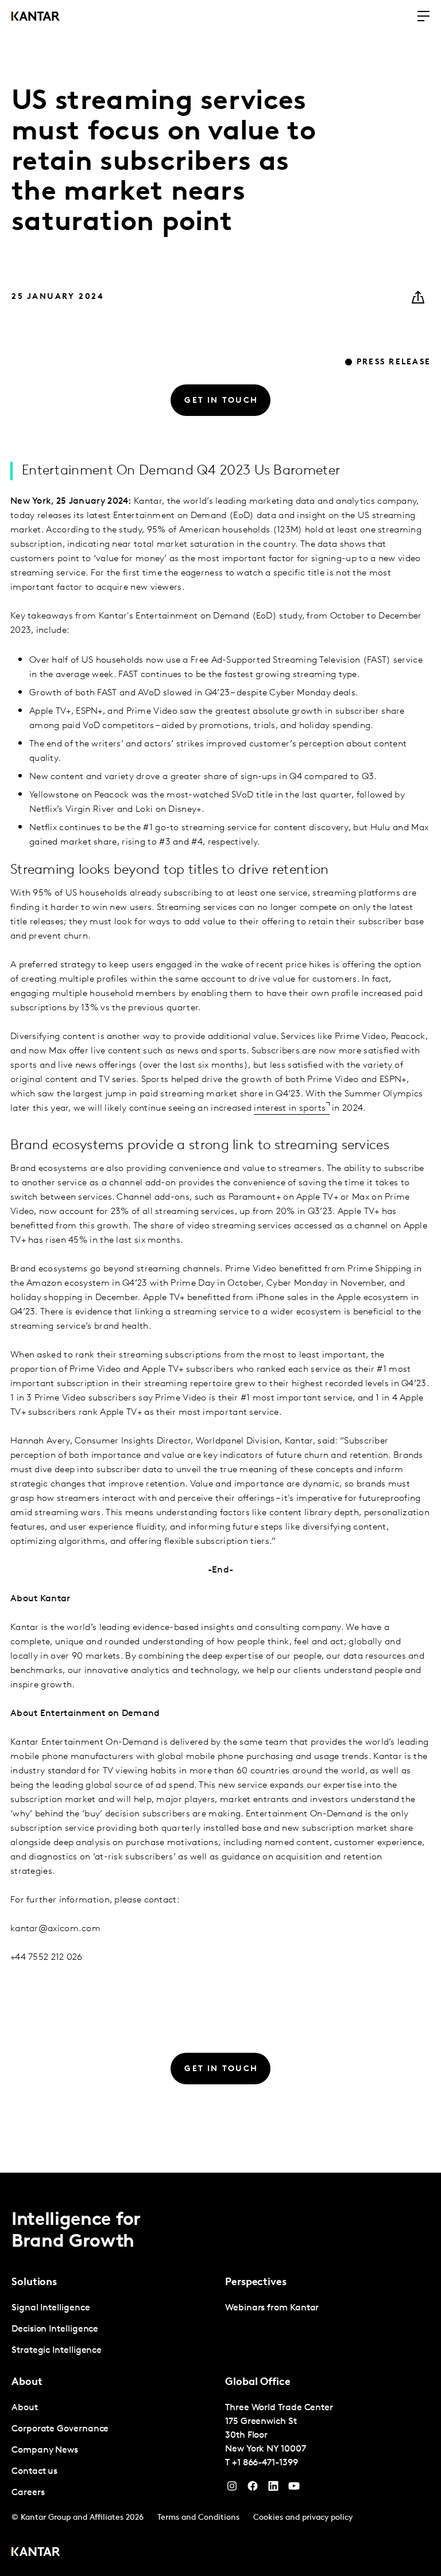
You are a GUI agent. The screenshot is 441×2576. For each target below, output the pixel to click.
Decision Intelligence (55, 2329)
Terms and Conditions (198, 2518)
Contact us (34, 2472)
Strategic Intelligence (57, 2351)
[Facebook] (253, 2489)
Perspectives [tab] (256, 2283)
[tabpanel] (114, 2330)
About (25, 2408)
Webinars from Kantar (272, 2308)
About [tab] (27, 2383)
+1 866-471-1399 (265, 2463)
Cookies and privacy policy (303, 2518)
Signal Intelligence (51, 2308)
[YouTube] (273, 2489)
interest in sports (290, 1108)
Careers (28, 2493)
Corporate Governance (60, 2429)
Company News (45, 2450)
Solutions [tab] (34, 2283)
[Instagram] (232, 2489)
